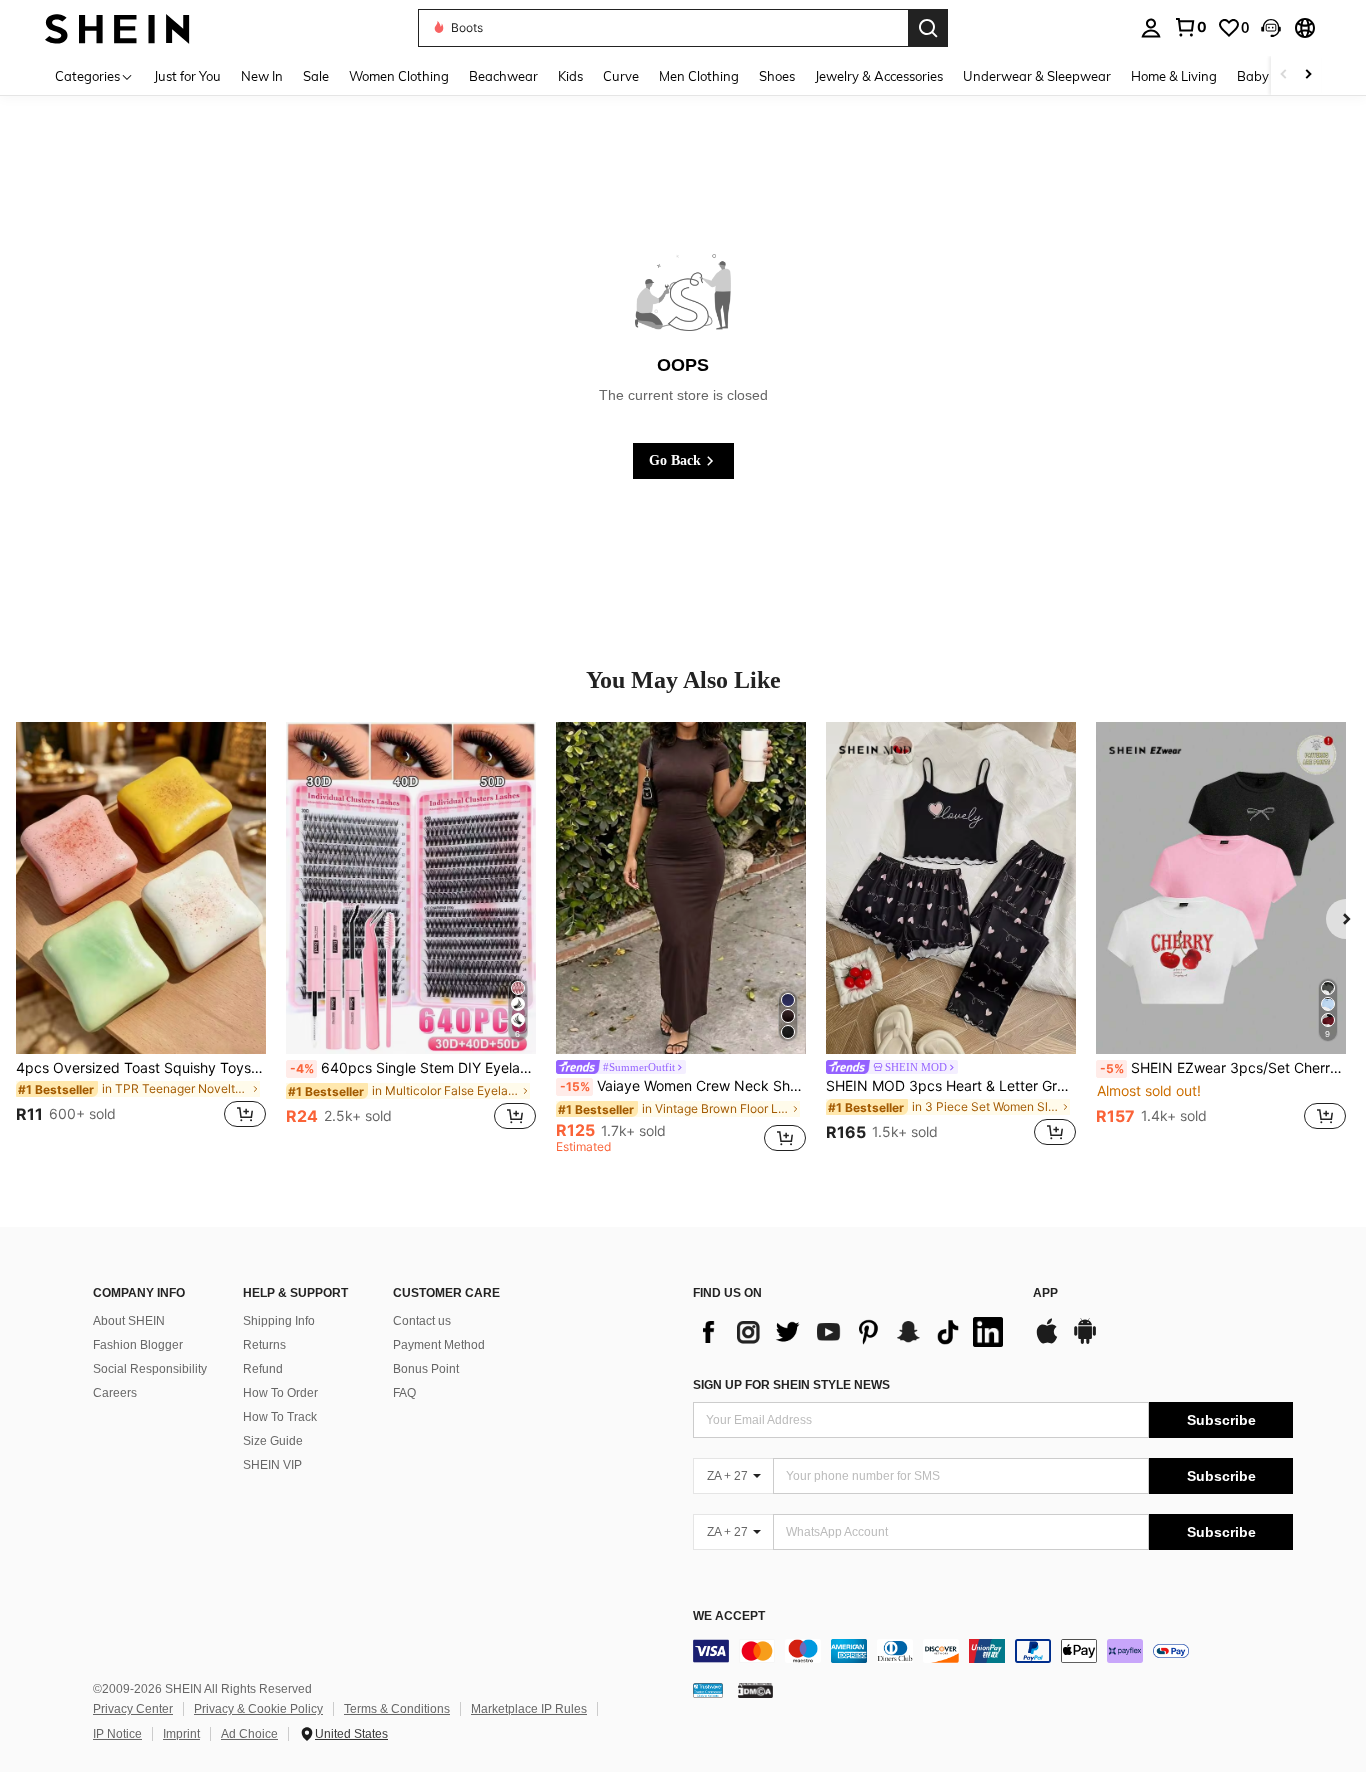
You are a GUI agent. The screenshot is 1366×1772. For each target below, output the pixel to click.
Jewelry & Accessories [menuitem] (879, 76)
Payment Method (439, 1345)
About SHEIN (129, 1321)
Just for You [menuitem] (187, 76)
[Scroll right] (1308, 75)
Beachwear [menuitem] (503, 76)
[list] (853, 1332)
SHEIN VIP (272, 1465)
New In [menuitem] (262, 76)
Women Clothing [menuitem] (399, 76)
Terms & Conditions (397, 1709)
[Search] (928, 28)
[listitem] (141, 937)
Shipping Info (279, 1321)
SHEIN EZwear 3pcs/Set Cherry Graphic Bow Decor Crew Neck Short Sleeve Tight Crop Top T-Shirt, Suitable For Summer (1223, 1068)
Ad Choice (249, 1734)
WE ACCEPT (729, 1616)
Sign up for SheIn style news (791, 1385)
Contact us (422, 1321)
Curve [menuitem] (621, 76)
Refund (263, 1369)
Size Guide (273, 1441)
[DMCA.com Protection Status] (755, 1690)
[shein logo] (117, 27)
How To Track (280, 1417)
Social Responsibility (150, 1369)
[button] (1271, 28)
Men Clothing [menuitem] (699, 76)
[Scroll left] (1284, 75)
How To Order (280, 1393)
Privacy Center (133, 1709)
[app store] (1047, 1341)
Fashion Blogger (138, 1345)
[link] (1190, 27)
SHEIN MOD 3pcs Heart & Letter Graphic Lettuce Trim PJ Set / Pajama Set (951, 1086)
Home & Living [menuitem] (1174, 76)
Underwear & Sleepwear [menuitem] (1037, 76)
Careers (115, 1393)
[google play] (1085, 1341)
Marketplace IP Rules (529, 1709)
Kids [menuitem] (570, 76)
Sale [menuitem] (316, 76)
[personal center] (1151, 28)
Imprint (181, 1734)
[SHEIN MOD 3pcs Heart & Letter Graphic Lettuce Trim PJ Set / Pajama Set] (951, 888)
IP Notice (117, 1734)
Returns (264, 1345)
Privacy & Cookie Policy (258, 1709)
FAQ (404, 1393)
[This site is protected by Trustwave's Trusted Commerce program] (708, 1690)
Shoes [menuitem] (777, 76)
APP (1045, 1293)
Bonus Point (426, 1369)
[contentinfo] (993, 1651)
